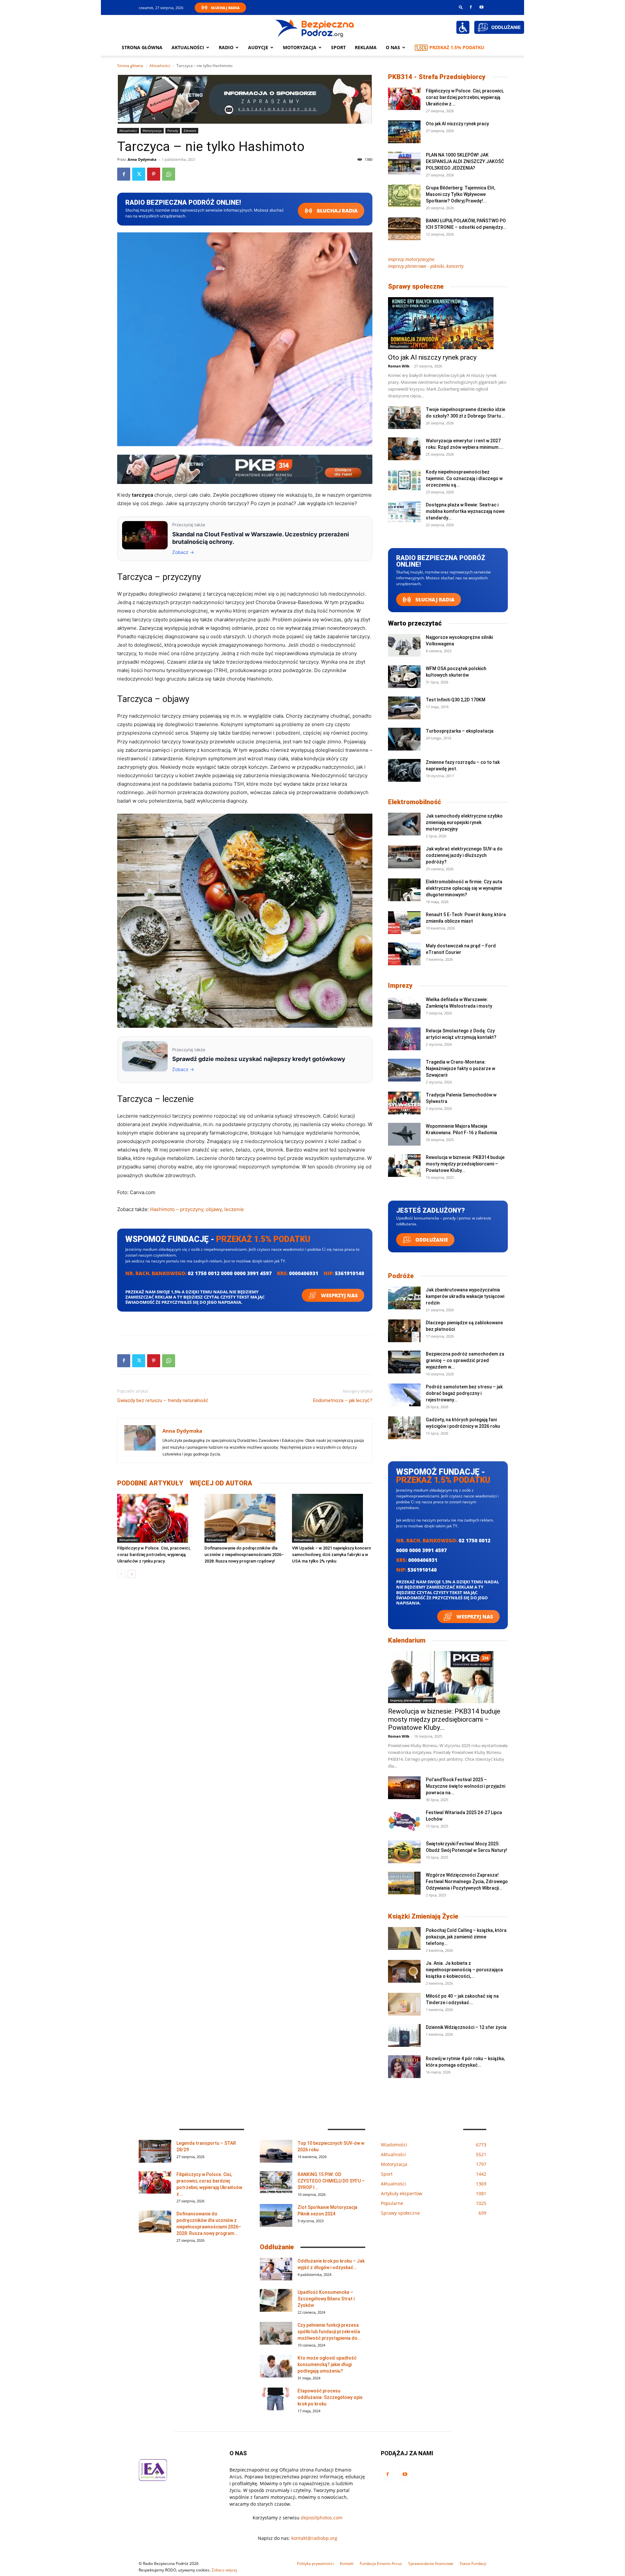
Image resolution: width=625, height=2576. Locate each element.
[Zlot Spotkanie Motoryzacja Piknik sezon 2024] (276, 2215)
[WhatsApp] (169, 174)
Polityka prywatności (315, 2563)
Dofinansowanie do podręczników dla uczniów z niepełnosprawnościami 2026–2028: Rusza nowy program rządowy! (244, 1555)
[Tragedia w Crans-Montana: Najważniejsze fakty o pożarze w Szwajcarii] (404, 1070)
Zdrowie (190, 131)
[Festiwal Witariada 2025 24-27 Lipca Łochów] (404, 1821)
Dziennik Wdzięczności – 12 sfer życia (466, 2027)
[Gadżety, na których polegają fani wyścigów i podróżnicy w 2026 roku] (404, 1428)
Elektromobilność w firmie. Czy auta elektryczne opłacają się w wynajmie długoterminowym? (464, 888)
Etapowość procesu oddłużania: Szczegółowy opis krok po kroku (330, 2397)
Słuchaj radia (337, 211)
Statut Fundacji (473, 2563)
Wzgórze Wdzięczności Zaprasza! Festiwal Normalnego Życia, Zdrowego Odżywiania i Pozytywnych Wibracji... (467, 1881)
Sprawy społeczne (416, 286)
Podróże (401, 1276)
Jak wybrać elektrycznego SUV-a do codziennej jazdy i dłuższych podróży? (464, 855)
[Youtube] (481, 7)
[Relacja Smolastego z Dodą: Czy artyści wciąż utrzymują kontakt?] (404, 1039)
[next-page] (132, 1574)
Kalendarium (407, 1640)
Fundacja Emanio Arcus (381, 2563)
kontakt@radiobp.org (314, 2538)
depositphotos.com (322, 2518)
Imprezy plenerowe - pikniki (412, 1700)
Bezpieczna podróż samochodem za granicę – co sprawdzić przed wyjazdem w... (465, 1360)
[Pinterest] (154, 174)
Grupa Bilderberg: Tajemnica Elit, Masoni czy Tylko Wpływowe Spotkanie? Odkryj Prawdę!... (460, 194)
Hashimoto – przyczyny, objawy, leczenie (197, 1209)
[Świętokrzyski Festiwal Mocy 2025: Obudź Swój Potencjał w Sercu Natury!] (404, 1852)
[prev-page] (121, 1574)
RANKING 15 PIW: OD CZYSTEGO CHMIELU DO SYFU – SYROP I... (331, 2181)
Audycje (258, 47)
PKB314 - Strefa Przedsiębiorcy (437, 77)
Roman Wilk (399, 366)
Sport (338, 47)
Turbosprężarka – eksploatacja (460, 731)
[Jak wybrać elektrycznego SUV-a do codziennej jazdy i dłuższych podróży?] (404, 857)
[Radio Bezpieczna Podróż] (315, 28)
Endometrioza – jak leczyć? (343, 1400)
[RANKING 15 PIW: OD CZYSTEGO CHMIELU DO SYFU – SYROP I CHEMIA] (276, 2183)
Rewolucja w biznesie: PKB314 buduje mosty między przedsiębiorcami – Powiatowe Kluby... (465, 1164)
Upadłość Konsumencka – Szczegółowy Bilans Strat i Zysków (326, 2299)
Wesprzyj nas (339, 1295)
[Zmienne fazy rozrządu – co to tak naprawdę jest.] (404, 770)
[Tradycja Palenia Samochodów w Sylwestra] (404, 1103)
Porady (173, 131)
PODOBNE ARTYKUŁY (150, 1483)
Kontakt (347, 2563)
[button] (461, 7)
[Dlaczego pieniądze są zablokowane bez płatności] (404, 1331)
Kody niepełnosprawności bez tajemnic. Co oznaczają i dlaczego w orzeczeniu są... (464, 478)
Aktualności (188, 47)
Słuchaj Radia (225, 8)
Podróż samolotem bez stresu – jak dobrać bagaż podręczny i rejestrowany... (464, 1393)
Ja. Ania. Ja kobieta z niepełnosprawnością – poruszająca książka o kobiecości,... (464, 1970)
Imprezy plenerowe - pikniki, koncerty (426, 266)
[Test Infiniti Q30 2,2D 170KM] (404, 708)
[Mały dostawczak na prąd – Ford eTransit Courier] (404, 954)
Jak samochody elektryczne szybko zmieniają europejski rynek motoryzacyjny (464, 822)
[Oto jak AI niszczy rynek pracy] (404, 132)
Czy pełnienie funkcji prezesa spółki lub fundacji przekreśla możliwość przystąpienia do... (329, 2332)
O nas (393, 47)
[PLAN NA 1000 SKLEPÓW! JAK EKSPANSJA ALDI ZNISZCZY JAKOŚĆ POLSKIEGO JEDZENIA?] (404, 163)
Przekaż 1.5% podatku (457, 47)
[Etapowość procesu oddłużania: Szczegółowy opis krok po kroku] (276, 2399)
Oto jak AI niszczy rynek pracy (457, 124)
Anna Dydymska (142, 159)
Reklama (366, 47)
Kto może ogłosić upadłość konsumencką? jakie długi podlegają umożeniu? (327, 2364)
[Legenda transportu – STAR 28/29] (155, 2151)
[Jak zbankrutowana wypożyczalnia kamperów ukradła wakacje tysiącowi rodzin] (404, 1298)
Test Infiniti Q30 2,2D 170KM (456, 700)
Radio (226, 47)
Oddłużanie (431, 1240)
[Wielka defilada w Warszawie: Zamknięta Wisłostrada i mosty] (404, 1008)
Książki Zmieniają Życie (423, 1916)
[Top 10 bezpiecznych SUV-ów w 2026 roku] (276, 2151)
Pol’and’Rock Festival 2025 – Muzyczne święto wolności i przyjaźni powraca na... (465, 1786)
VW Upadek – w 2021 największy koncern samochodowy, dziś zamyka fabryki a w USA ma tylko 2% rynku (331, 1555)
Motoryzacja (152, 131)
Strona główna (142, 47)
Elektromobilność (415, 802)
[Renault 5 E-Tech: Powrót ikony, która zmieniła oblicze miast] (404, 923)
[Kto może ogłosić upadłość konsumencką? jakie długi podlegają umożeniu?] (276, 2366)
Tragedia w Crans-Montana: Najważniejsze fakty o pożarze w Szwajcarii (460, 1068)
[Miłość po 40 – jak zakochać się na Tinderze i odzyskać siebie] (404, 2004)
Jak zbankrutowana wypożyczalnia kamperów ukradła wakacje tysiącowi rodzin (465, 1296)
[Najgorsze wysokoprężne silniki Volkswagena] (404, 645)
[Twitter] (139, 174)
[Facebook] (471, 7)
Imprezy (400, 985)
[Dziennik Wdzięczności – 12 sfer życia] (404, 2035)
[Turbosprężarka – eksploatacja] (404, 739)
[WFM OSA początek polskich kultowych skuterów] (404, 677)
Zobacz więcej (224, 2570)
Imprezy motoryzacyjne (411, 259)
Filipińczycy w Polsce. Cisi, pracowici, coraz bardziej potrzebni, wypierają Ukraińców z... (465, 97)
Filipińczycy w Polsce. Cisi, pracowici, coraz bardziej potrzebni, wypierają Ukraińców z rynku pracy (154, 1555)
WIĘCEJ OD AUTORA (221, 1483)
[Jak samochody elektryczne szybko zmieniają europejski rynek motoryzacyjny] (404, 824)
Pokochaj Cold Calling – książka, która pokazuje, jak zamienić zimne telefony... (466, 1937)
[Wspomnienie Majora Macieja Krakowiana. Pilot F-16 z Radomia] (404, 1134)
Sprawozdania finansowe (431, 2563)
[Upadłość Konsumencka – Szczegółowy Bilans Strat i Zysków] (276, 2300)
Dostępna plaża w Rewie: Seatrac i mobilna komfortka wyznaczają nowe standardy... (465, 511)
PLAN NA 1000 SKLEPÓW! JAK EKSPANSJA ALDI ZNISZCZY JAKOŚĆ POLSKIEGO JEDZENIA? (465, 161)
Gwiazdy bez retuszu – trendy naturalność (163, 1400)
